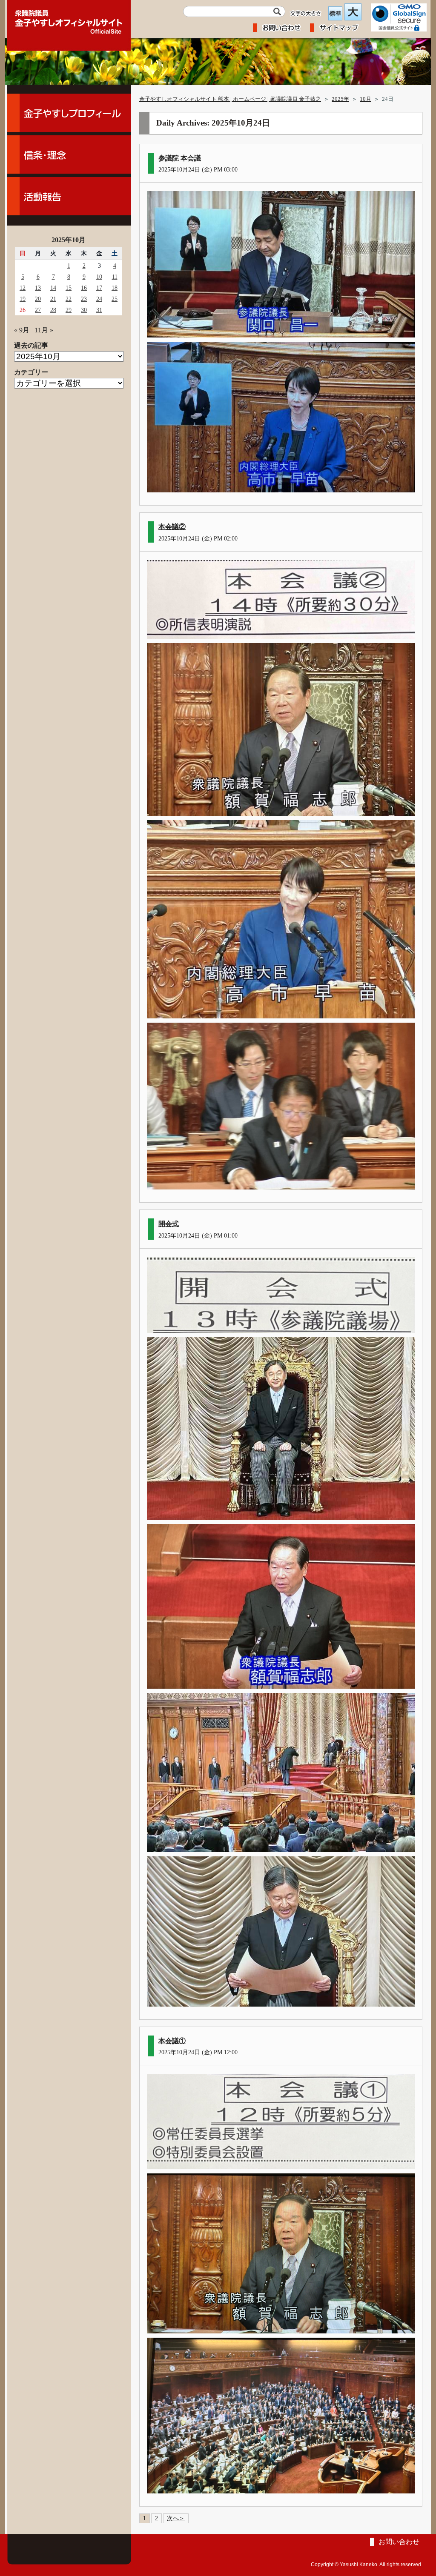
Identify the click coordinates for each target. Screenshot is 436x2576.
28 (53, 310)
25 (115, 299)
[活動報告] (69, 196)
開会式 (169, 1224)
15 (69, 288)
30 (84, 310)
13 (38, 288)
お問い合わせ (399, 2542)
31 (99, 310)
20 (38, 299)
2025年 (340, 99)
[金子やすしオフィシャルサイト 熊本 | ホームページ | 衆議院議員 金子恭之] (69, 19)
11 (115, 277)
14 (53, 288)
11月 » (44, 330)
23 (84, 299)
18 (115, 288)
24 (99, 299)
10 (99, 277)
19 (23, 299)
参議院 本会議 (180, 158)
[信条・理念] (69, 154)
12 (23, 288)
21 (53, 299)
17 (99, 288)
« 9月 (22, 330)
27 (38, 310)
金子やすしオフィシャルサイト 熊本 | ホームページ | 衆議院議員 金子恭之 (230, 99)
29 (69, 310)
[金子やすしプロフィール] (69, 113)
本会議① (172, 2041)
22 (69, 299)
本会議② (172, 527)
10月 (366, 99)
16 (84, 288)
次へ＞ (176, 2518)
